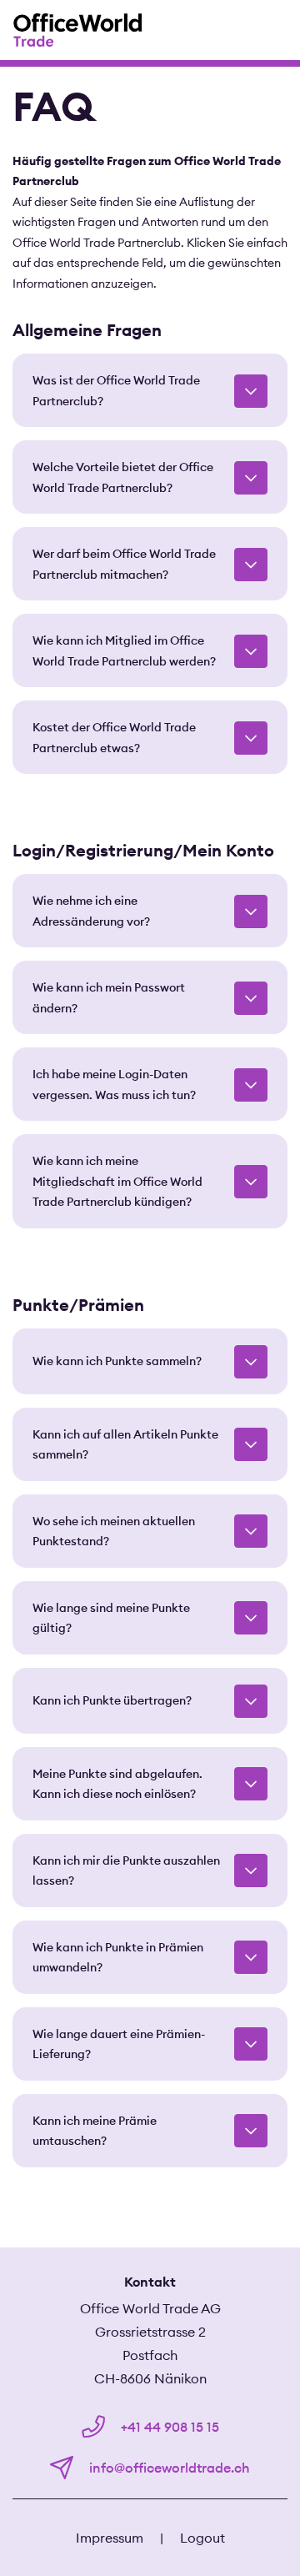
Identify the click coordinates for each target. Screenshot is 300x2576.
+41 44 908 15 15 (168, 2427)
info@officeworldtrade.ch (168, 2468)
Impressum (110, 2538)
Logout (202, 2538)
